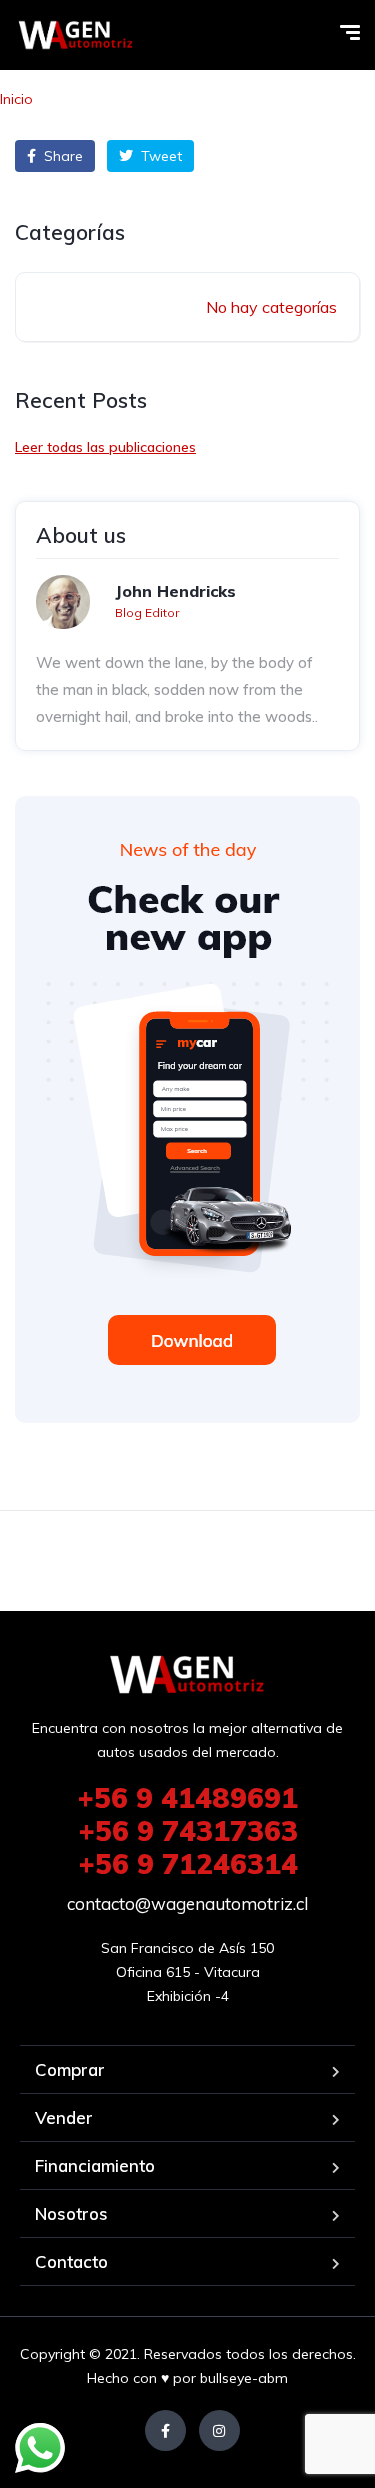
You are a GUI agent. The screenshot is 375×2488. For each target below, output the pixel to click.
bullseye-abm (244, 2378)
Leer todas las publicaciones (105, 447)
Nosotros (71, 2213)
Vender (64, 2117)
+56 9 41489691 (187, 1797)
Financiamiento (95, 2165)
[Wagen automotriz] (76, 35)
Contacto (71, 2261)
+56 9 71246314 (188, 1863)
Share (61, 156)
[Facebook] (165, 2430)
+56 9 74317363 (188, 1830)
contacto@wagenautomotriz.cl (187, 1903)
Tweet (159, 156)
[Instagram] (219, 2430)
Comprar (70, 2069)
